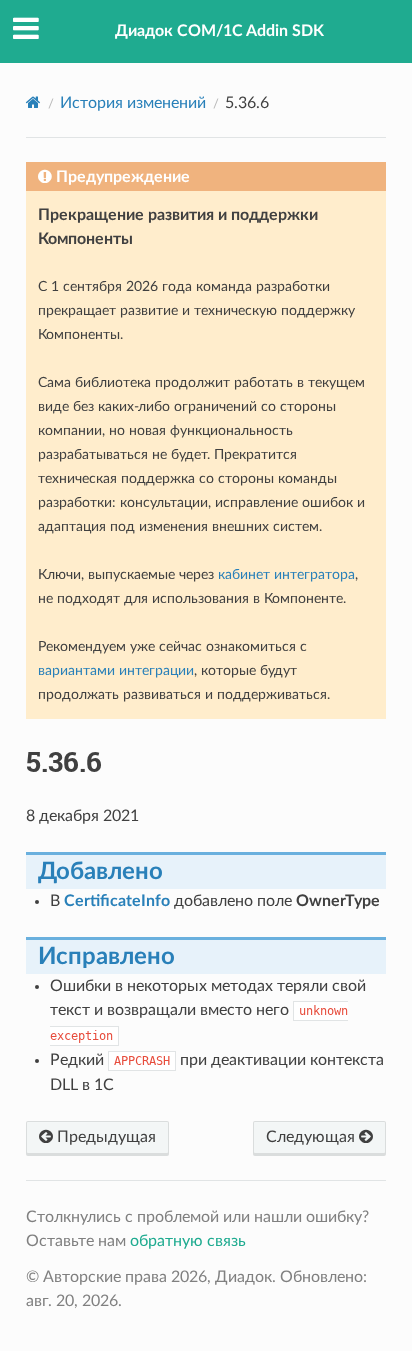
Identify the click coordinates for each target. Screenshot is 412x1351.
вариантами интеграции (116, 670)
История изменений (133, 103)
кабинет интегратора (286, 574)
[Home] (33, 102)
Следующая (312, 1137)
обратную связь (188, 1241)
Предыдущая (104, 1137)
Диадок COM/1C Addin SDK (219, 31)
